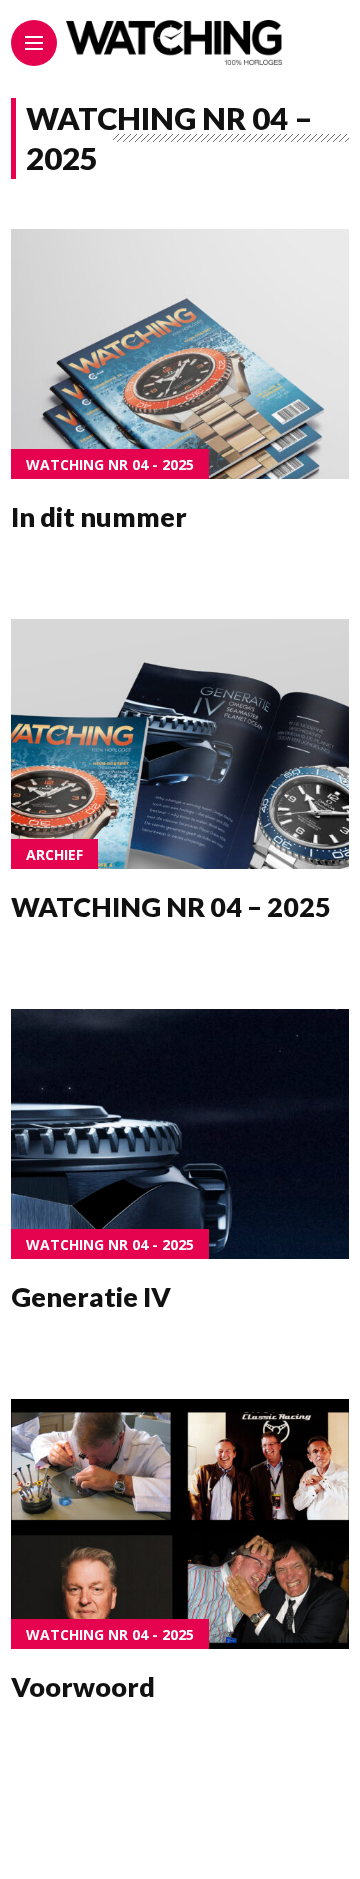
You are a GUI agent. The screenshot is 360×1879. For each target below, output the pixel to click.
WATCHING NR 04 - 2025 (110, 464)
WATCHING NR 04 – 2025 (171, 906)
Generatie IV (91, 1296)
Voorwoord (83, 1686)
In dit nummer (99, 516)
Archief (54, 854)
